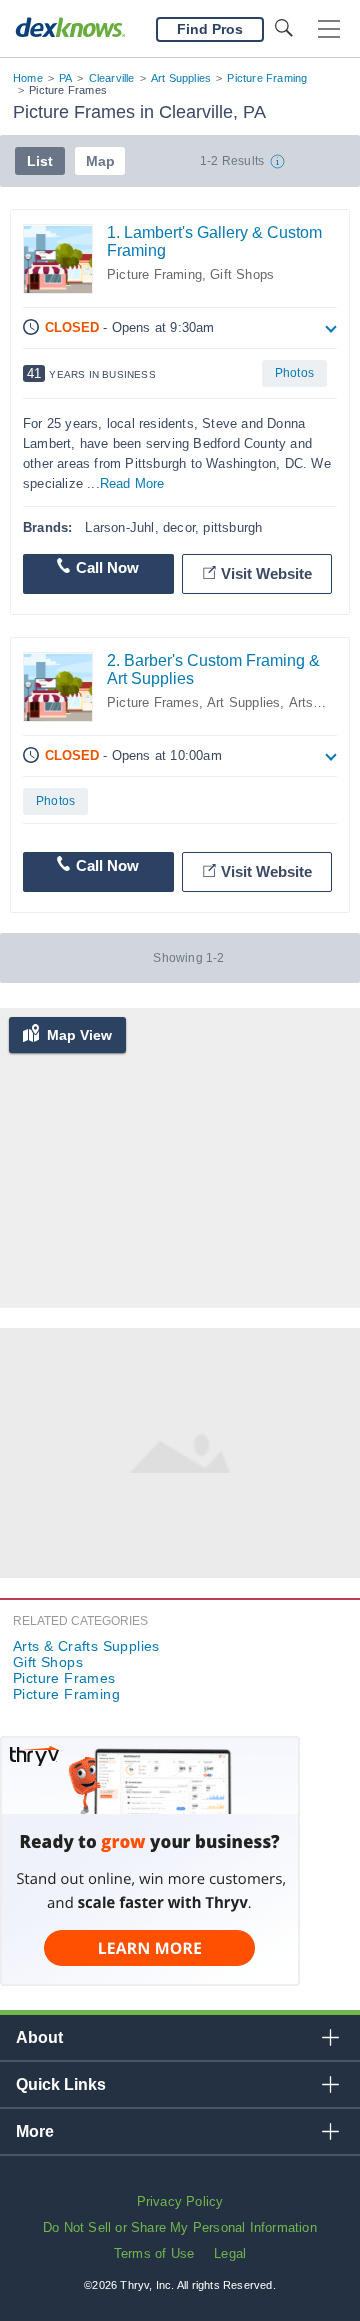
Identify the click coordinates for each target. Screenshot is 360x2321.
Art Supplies (181, 78)
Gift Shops (242, 274)
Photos (294, 373)
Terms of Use (154, 2253)
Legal (230, 2253)
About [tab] (39, 2037)
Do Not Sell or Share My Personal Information (180, 2227)
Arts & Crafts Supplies (86, 1646)
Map (100, 161)
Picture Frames (153, 702)
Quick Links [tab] (61, 2084)
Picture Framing (267, 78)
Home (28, 78)
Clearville (112, 78)
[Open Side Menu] (329, 29)
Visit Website (266, 573)
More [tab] (35, 2131)
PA (65, 78)
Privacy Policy (180, 2201)
